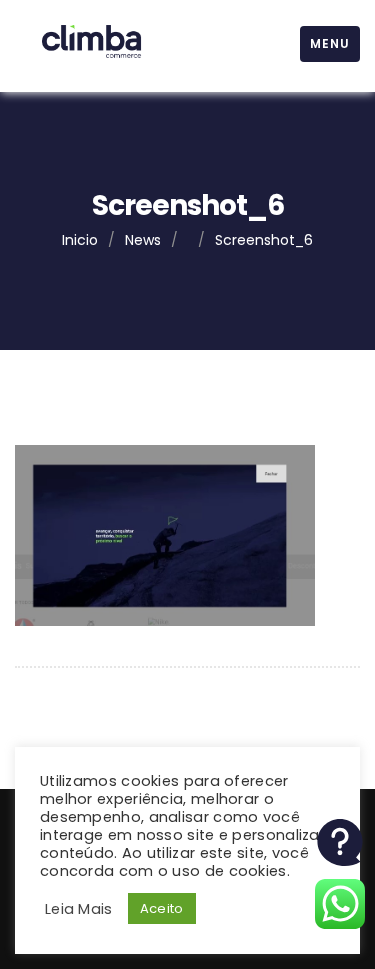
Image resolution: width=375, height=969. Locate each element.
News (143, 240)
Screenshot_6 (264, 240)
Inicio (80, 240)
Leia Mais (79, 909)
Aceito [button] (162, 908)
